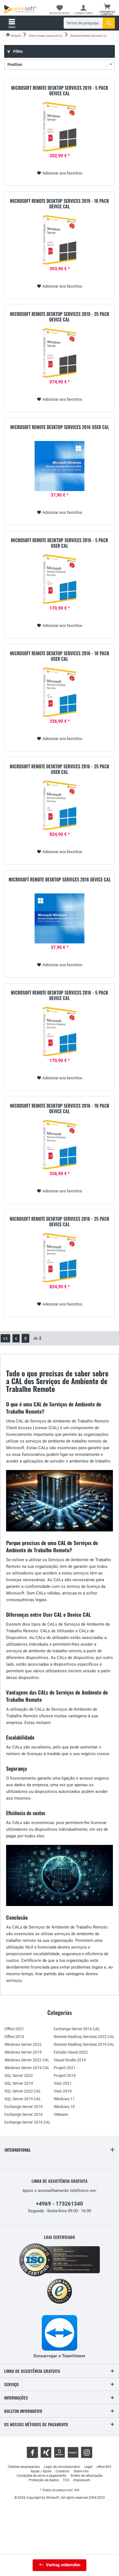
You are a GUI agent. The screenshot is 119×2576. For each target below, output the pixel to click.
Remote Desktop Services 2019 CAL (84, 2044)
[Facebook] (32, 2452)
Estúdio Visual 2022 (71, 2052)
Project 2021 (65, 2068)
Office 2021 (14, 2029)
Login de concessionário (62, 2467)
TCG (66, 2480)
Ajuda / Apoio (41, 2471)
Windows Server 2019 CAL (27, 2068)
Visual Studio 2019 (70, 2060)
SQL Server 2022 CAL (23, 2091)
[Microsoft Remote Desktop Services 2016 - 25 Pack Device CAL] (59, 1258)
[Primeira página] (5, 1338)
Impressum (82, 2480)
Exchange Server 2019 (24, 2107)
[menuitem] (107, 10)
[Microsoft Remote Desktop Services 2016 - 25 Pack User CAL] (59, 805)
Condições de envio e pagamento (42, 2476)
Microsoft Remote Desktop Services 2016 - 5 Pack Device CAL (59, 995)
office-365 (104, 2467)
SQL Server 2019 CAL (23, 2099)
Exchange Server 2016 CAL (77, 2029)
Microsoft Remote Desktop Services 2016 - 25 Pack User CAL (59, 769)
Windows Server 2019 (23, 2052)
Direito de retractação (87, 2476)
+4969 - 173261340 (59, 2204)
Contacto (63, 2471)
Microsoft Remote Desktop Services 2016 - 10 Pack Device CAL (60, 1108)
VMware (61, 2114)
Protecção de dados (44, 2480)
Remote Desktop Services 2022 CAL (84, 2037)
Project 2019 (65, 2076)
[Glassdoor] (59, 2452)
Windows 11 (64, 2099)
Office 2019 (14, 2037)
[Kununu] (73, 2452)
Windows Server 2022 (23, 2044)
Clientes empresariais (24, 2467)
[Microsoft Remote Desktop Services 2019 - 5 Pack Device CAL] (59, 127)
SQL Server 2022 (19, 2076)
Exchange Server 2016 (24, 2114)
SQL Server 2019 (19, 2083)
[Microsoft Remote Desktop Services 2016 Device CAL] (59, 918)
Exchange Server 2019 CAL (28, 2122)
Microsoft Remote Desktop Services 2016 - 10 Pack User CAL (60, 656)
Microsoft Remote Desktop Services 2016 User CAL (60, 427)
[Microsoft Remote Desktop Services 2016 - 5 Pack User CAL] (59, 579)
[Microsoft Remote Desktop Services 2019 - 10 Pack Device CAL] (59, 240)
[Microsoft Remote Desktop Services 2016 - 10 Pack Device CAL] (59, 1145)
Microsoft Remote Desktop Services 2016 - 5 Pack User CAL (59, 543)
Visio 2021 (63, 2083)
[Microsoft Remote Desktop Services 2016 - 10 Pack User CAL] (59, 692)
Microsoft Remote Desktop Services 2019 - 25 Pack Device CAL (60, 317)
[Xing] (46, 2452)
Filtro (18, 51)
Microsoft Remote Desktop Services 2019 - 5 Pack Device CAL (60, 91)
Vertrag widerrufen (63, 2565)
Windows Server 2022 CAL (27, 2060)
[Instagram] (87, 2452)
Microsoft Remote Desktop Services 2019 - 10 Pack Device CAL (59, 204)
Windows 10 (64, 2107)
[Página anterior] (16, 1338)
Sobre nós (81, 2471)
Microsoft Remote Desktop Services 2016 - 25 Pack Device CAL (59, 1222)
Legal (88, 2467)
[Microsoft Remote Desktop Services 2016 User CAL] (59, 466)
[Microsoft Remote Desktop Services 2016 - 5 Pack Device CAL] (59, 1032)
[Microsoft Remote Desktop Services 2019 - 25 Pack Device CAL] (59, 353)
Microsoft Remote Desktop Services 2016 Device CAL (60, 880)
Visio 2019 (63, 2091)
